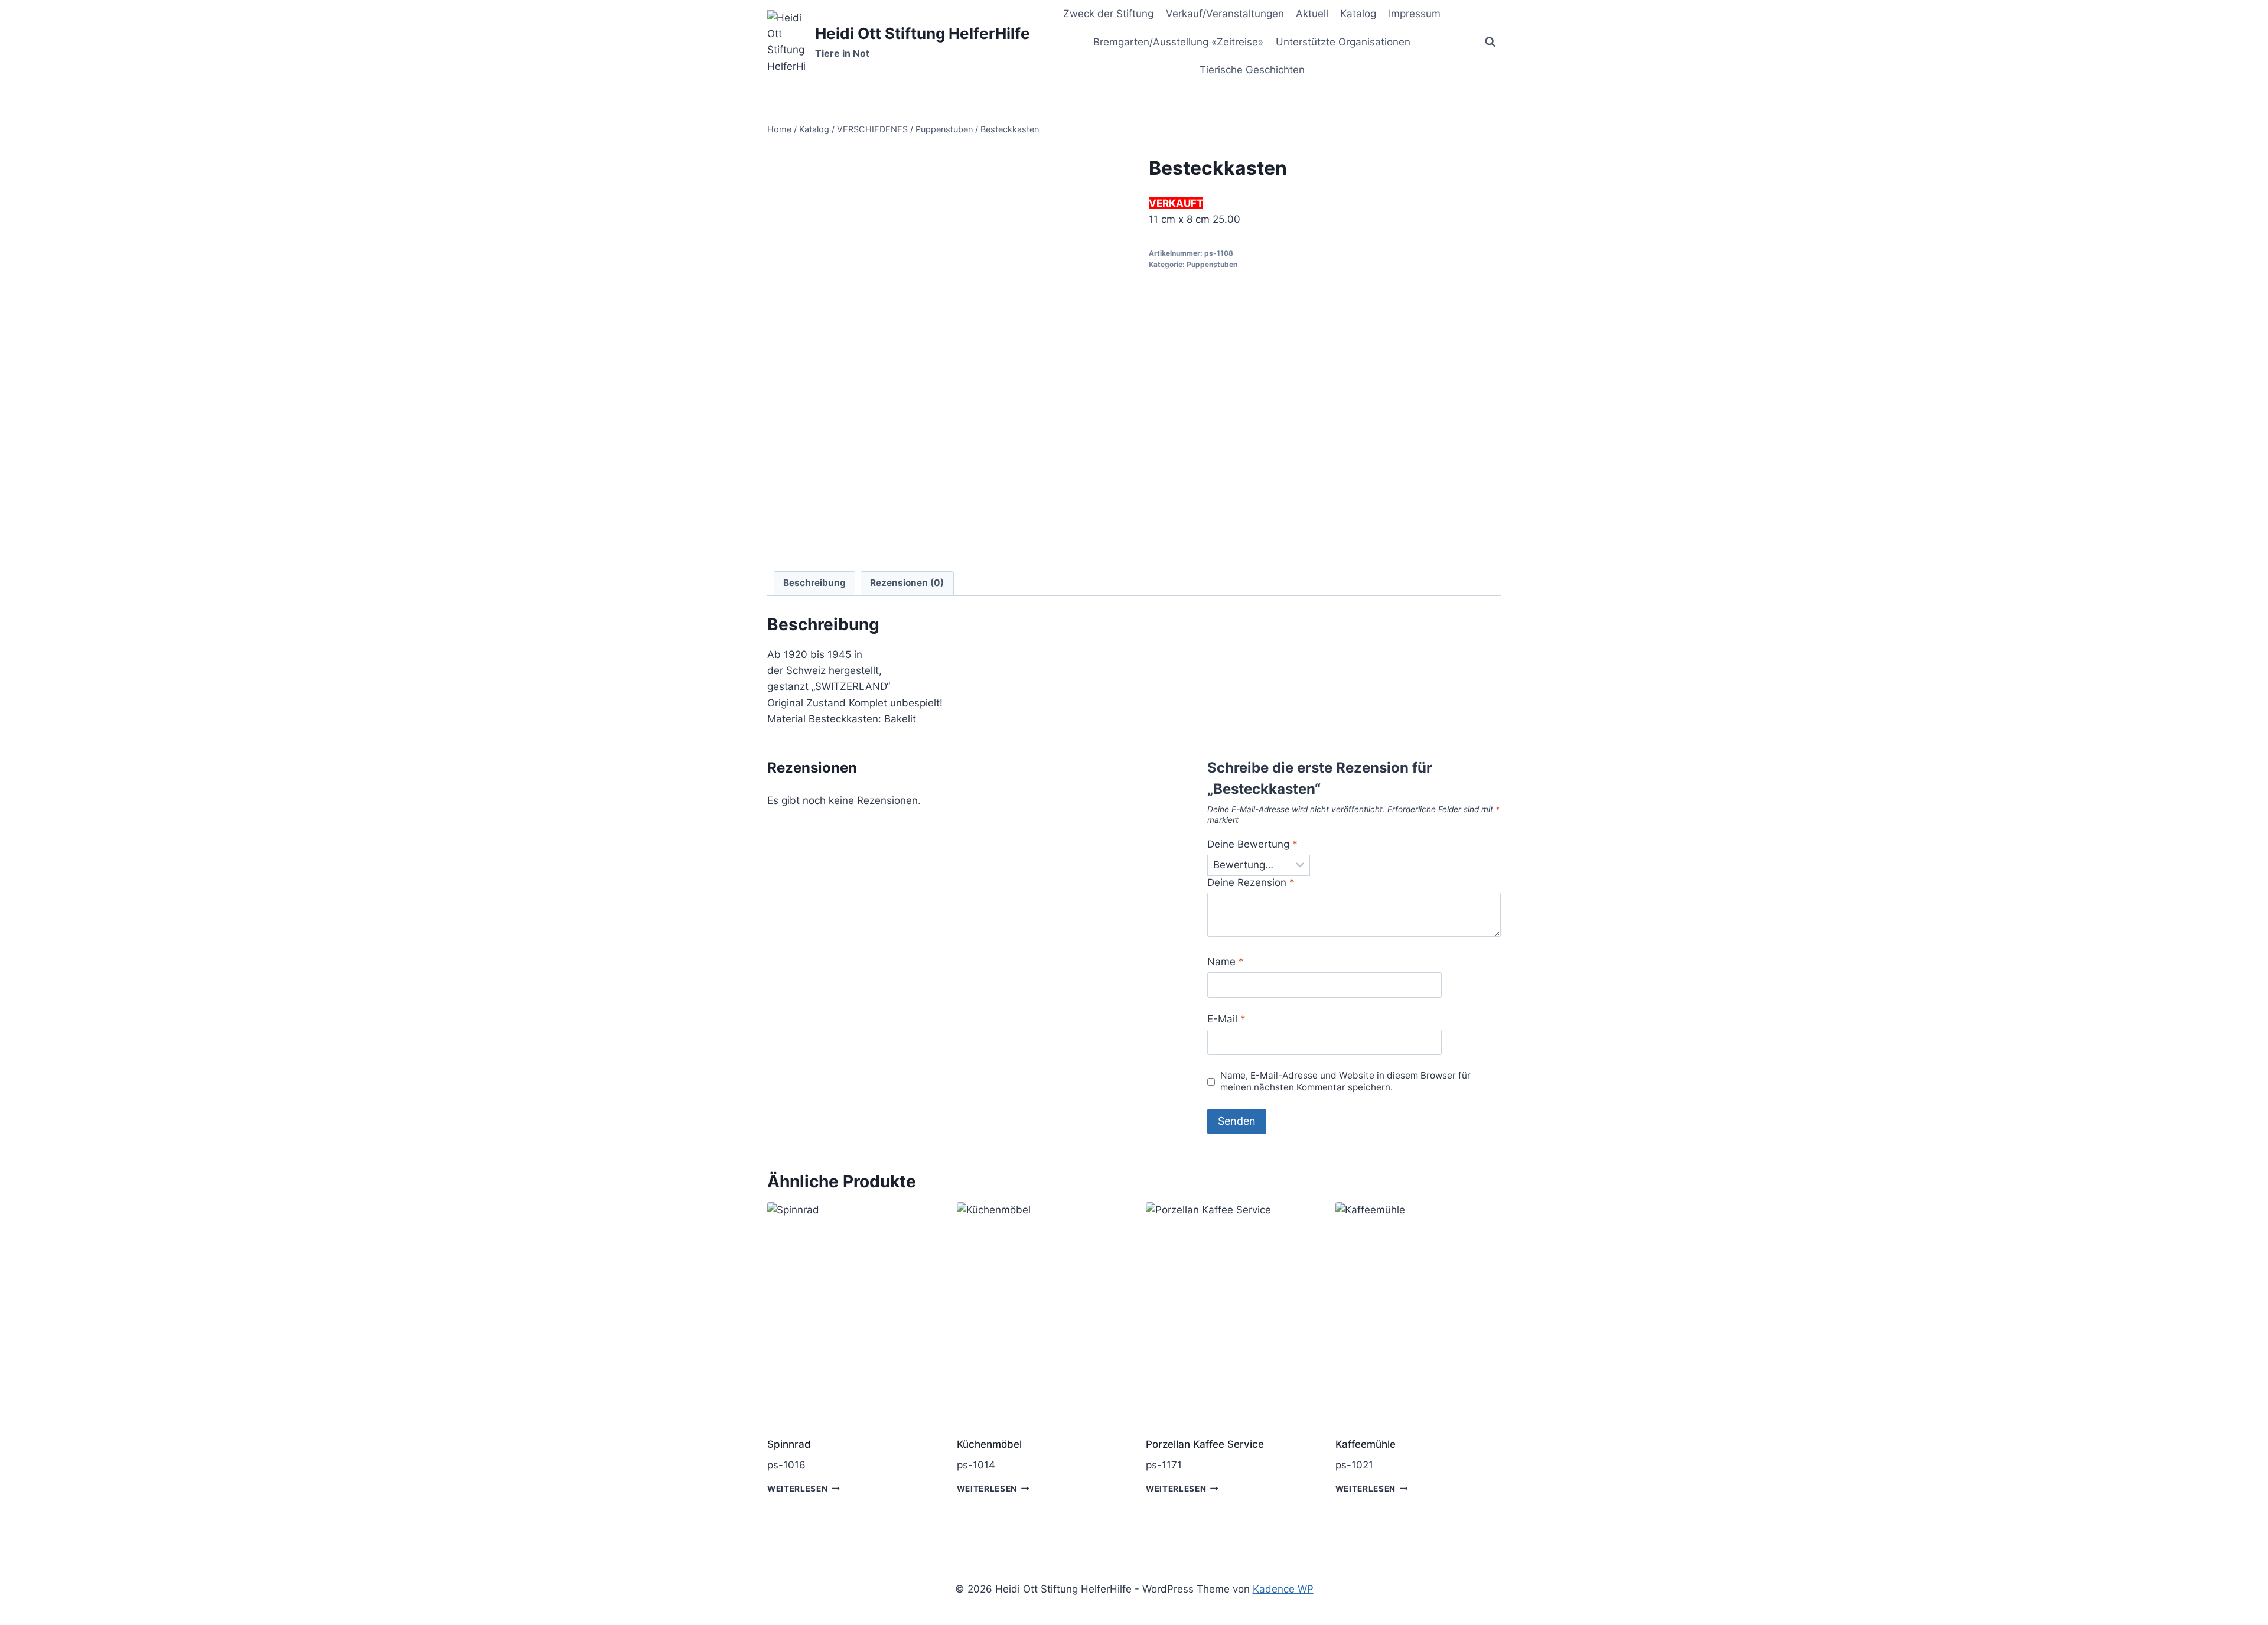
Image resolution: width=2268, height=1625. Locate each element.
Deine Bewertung (1252, 844)
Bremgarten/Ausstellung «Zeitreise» (1178, 42)
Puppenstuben (1212, 264)
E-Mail (1226, 1019)
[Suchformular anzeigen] (1490, 42)
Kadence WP (1283, 1589)
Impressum (1415, 14)
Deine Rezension (1251, 882)
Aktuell (1312, 14)
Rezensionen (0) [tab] (907, 583)
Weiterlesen (797, 1489)
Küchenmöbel (989, 1444)
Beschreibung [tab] (814, 583)
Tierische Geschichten (1252, 70)
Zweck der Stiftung (1108, 14)
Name (1226, 962)
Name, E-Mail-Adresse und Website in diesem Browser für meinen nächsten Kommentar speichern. (1345, 1081)
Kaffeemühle (1366, 1444)
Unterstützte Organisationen (1343, 42)
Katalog (1358, 14)
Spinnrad (789, 1444)
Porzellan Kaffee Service (1205, 1444)
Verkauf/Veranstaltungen (1225, 14)
